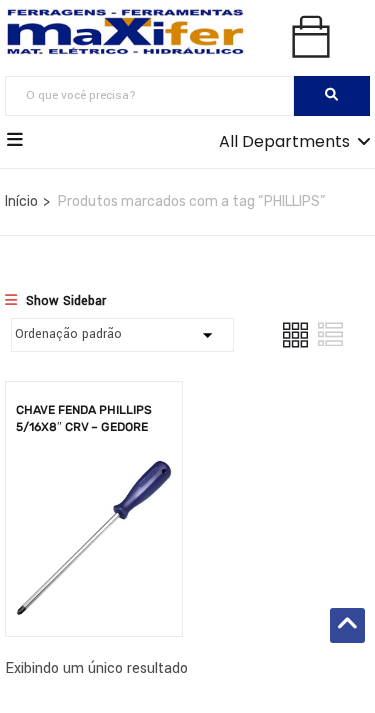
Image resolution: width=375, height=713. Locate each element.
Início (21, 201)
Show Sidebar (64, 301)
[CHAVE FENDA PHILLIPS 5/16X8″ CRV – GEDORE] (94, 474)
